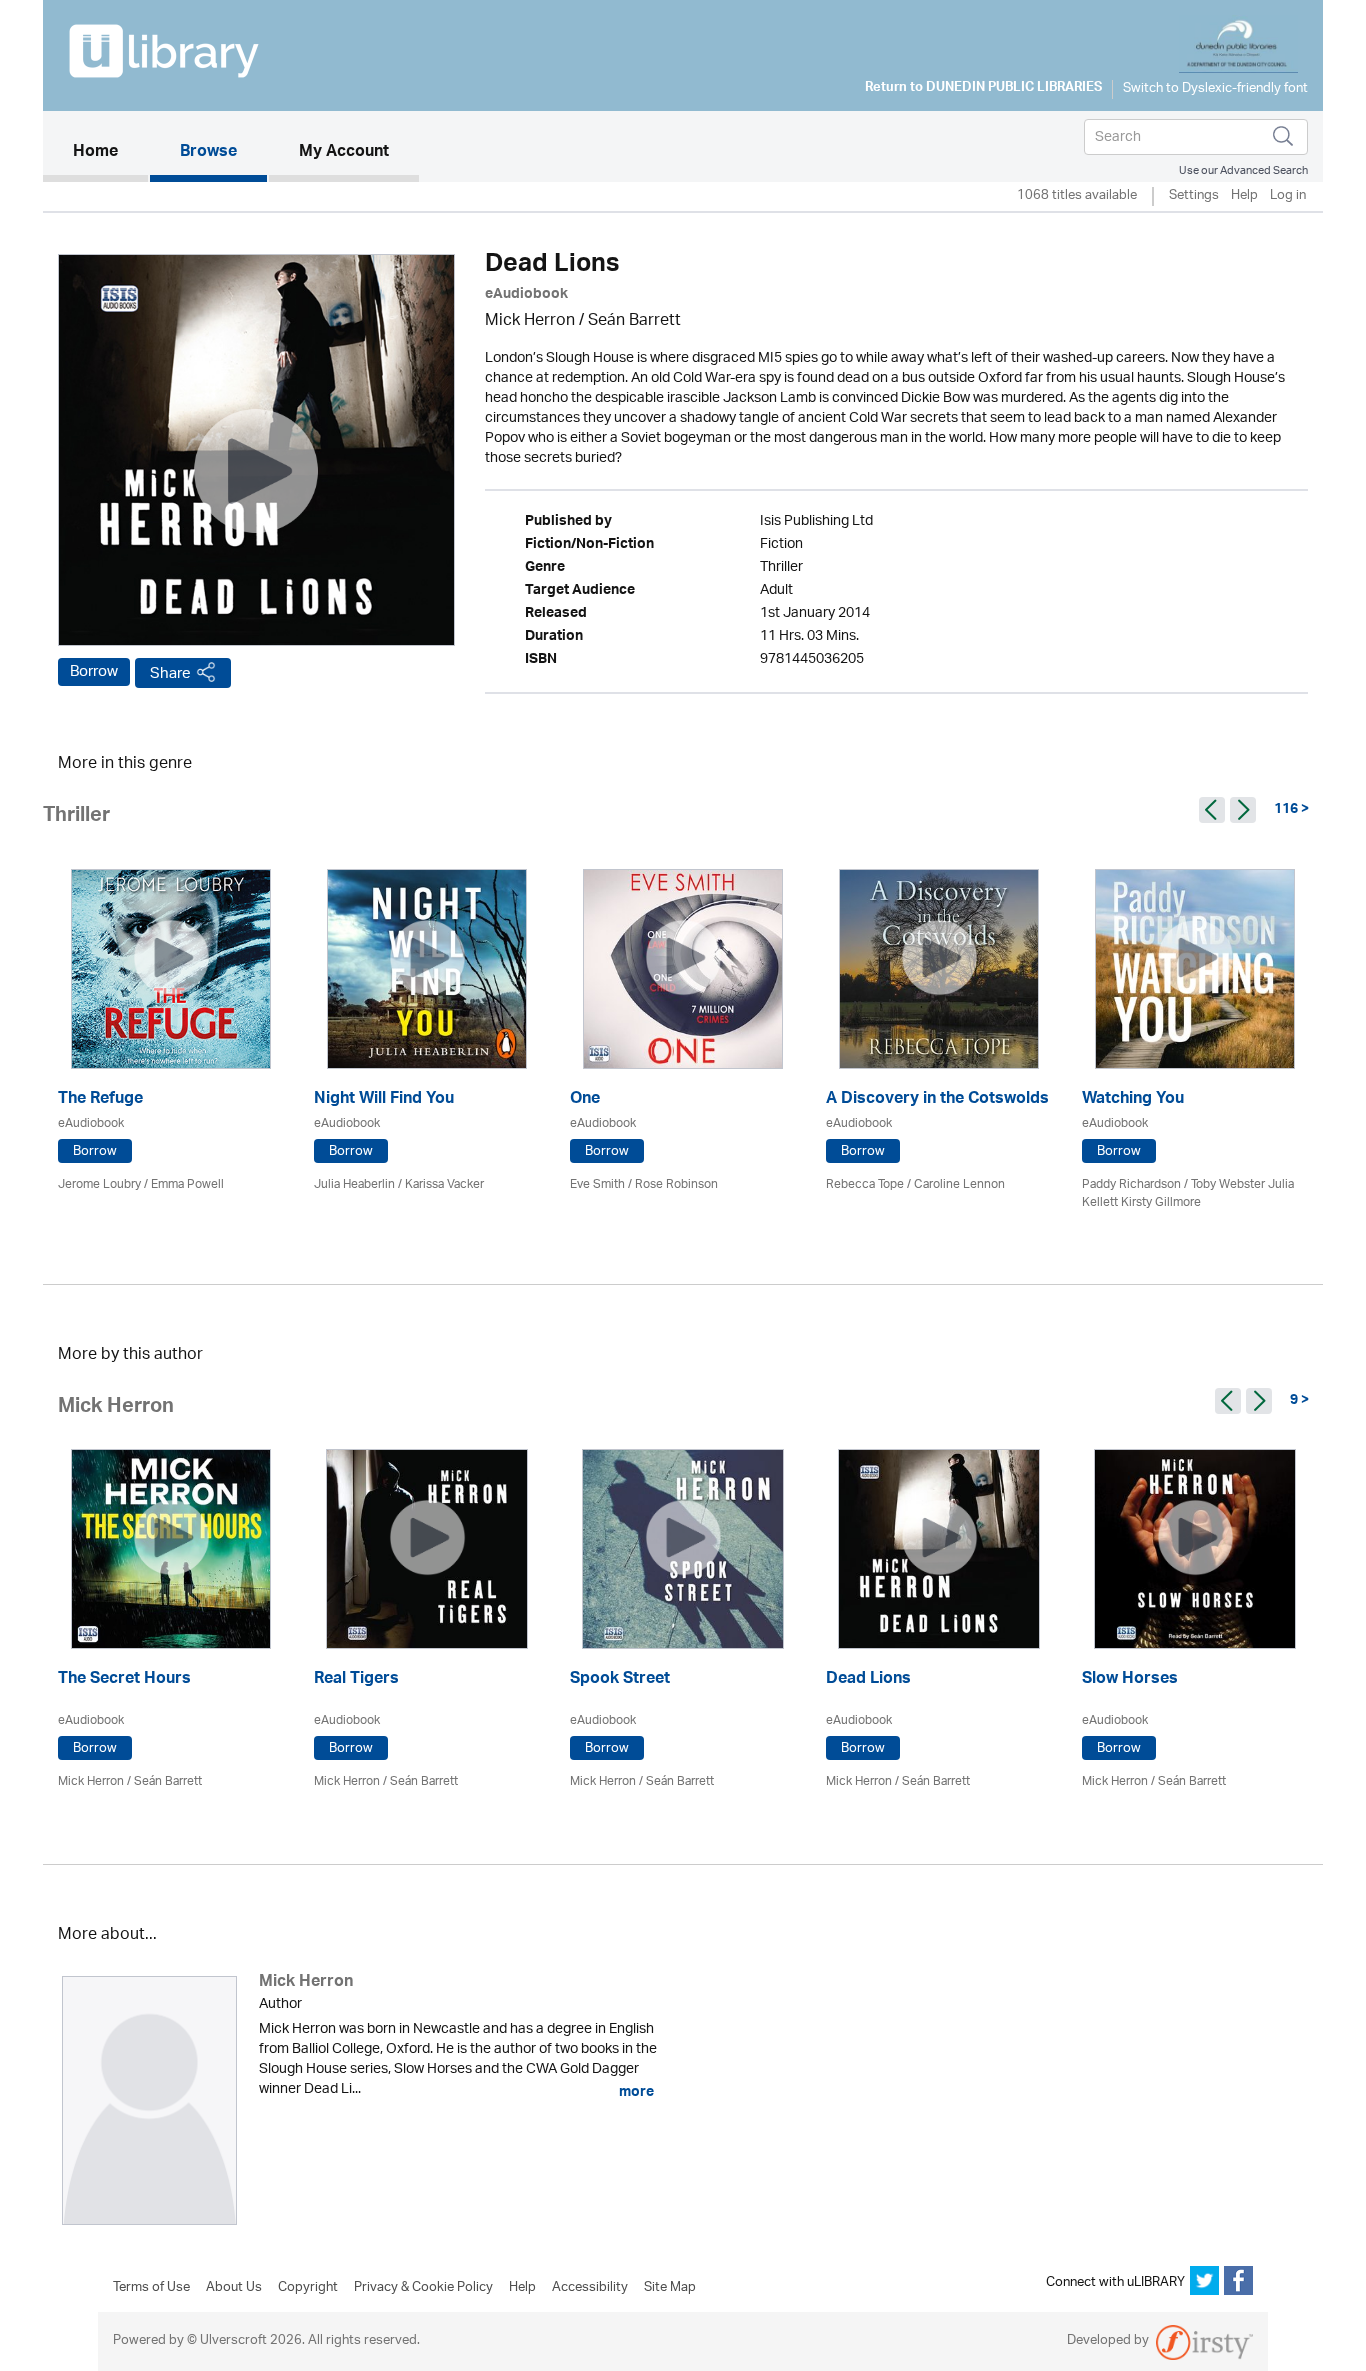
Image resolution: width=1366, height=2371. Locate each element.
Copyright (308, 2288)
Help (1244, 196)
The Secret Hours (124, 1680)
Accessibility (590, 2288)
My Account (344, 153)
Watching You (1133, 1100)
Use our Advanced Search (1243, 170)
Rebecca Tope (865, 1184)
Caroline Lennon (959, 1184)
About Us (234, 2288)
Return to (983, 89)
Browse (208, 153)
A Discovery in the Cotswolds (937, 1100)
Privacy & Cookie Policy (423, 2288)
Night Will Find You (384, 1100)
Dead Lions (868, 1680)
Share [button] (170, 673)
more (635, 2092)
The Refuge (100, 1100)
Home (110, 152)
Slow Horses (1130, 1680)
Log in (1288, 196)
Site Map (670, 2288)
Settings (1194, 196)
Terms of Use (151, 2288)
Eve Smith (597, 1184)
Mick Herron (530, 321)
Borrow (94, 672)
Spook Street (620, 1680)
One (585, 1100)
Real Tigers (356, 1680)
